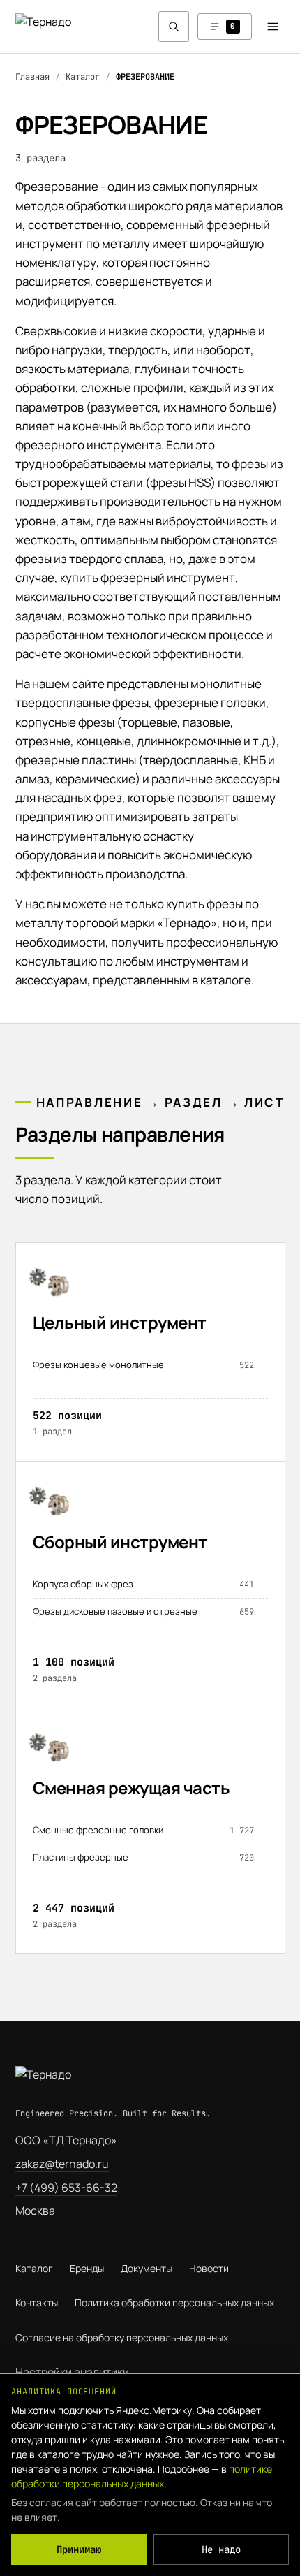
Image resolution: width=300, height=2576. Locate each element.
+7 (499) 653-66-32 (66, 2188)
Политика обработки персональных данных (174, 2302)
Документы (147, 2268)
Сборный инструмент (120, 1542)
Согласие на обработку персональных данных (122, 2337)
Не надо (221, 2549)
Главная (32, 77)
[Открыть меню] (273, 27)
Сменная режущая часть (132, 1788)
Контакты (37, 2302)
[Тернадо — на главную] (61, 26)
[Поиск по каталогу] (174, 27)
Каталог (83, 77)
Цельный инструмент (120, 1322)
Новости (209, 2268)
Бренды (87, 2268)
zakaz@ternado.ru (62, 2164)
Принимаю (79, 2549)
